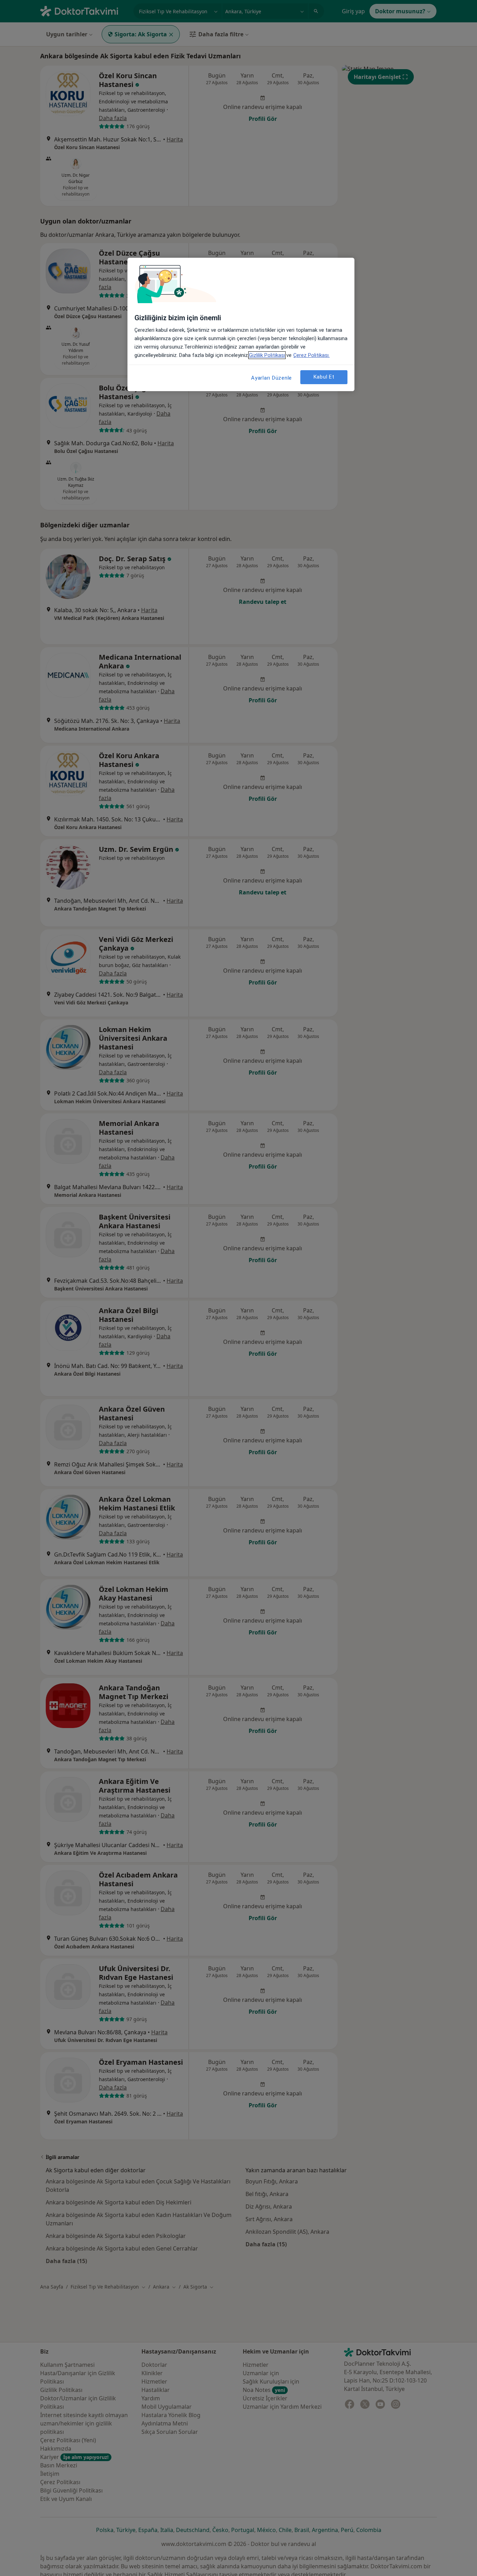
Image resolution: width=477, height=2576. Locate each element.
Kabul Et (324, 377)
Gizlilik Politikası (267, 355)
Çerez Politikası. (311, 355)
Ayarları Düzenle (271, 378)
